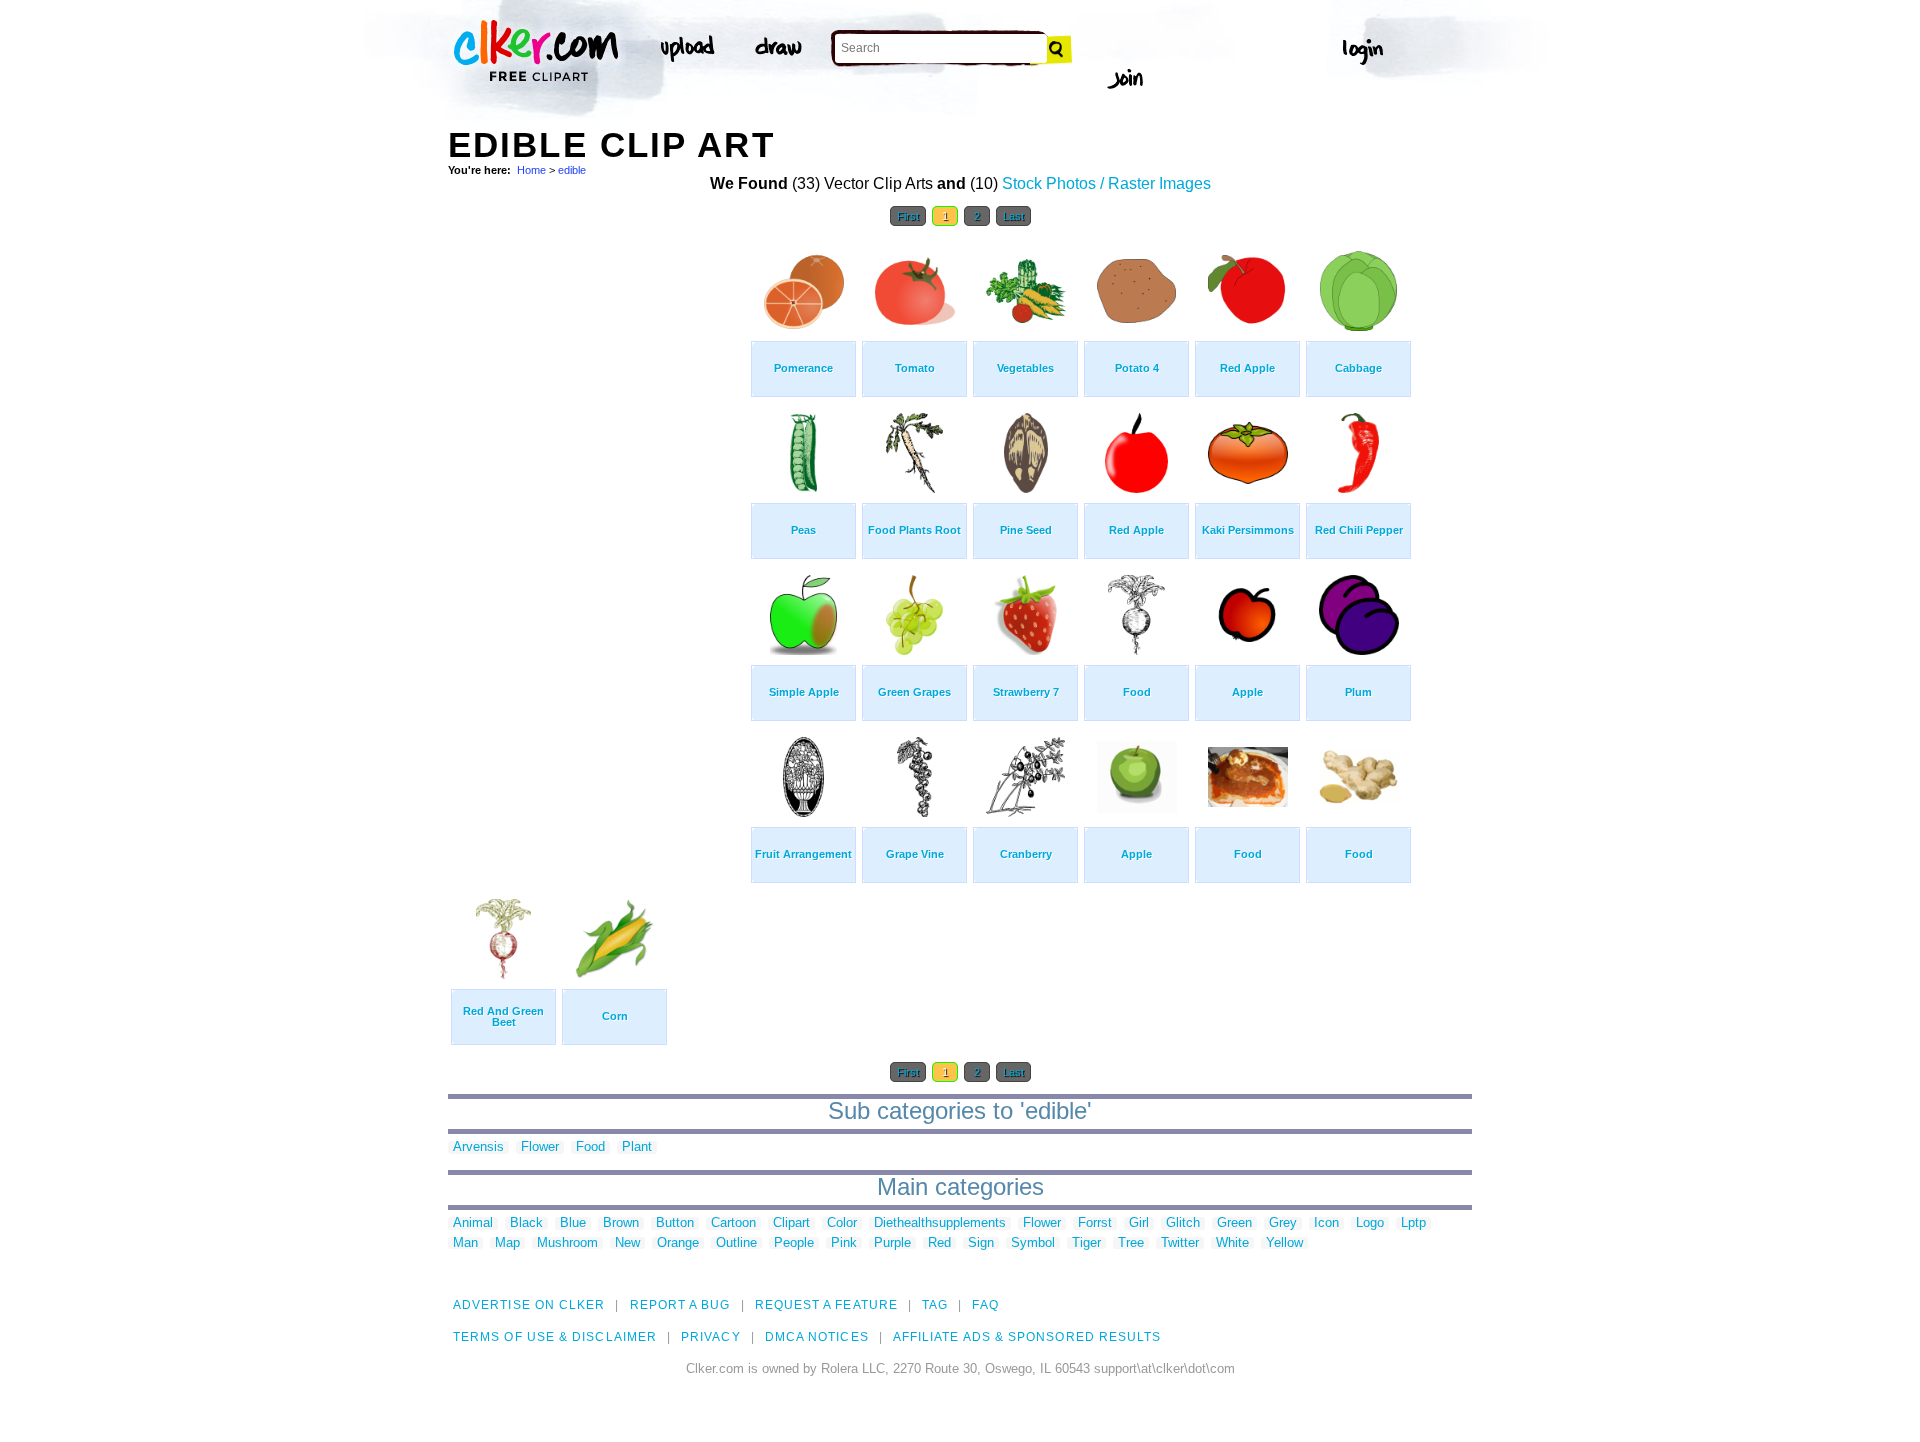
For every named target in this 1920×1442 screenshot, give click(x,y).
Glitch (1183, 1223)
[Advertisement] (598, 538)
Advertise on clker (529, 1305)
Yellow (1284, 1243)
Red (939, 1243)
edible (572, 170)
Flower (540, 1147)
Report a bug (680, 1305)
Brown (621, 1223)
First (908, 216)
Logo (1370, 1223)
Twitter (1180, 1243)
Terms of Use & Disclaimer (555, 1337)
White (1232, 1243)
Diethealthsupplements (940, 1223)
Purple (892, 1243)
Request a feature (826, 1305)
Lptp (1413, 1223)
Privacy (711, 1337)
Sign (981, 1243)
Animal (473, 1223)
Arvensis (478, 1147)
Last (1013, 216)
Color (842, 1223)
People (794, 1243)
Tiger (1086, 1243)
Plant (637, 1147)
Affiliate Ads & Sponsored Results (1027, 1337)
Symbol (1033, 1243)
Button (675, 1223)
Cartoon (733, 1223)
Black (526, 1223)
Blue (573, 1223)
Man (465, 1243)
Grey (1283, 1223)
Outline (736, 1243)
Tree (1131, 1243)
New (627, 1243)
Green (1234, 1223)
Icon (1326, 1223)
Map (507, 1243)
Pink (844, 1243)
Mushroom (567, 1243)
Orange (678, 1243)
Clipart (791, 1223)
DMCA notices (817, 1337)
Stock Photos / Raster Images (1106, 183)
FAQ (985, 1305)
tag (935, 1305)
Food (590, 1147)
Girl (1139, 1223)
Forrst (1095, 1223)
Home (531, 170)
